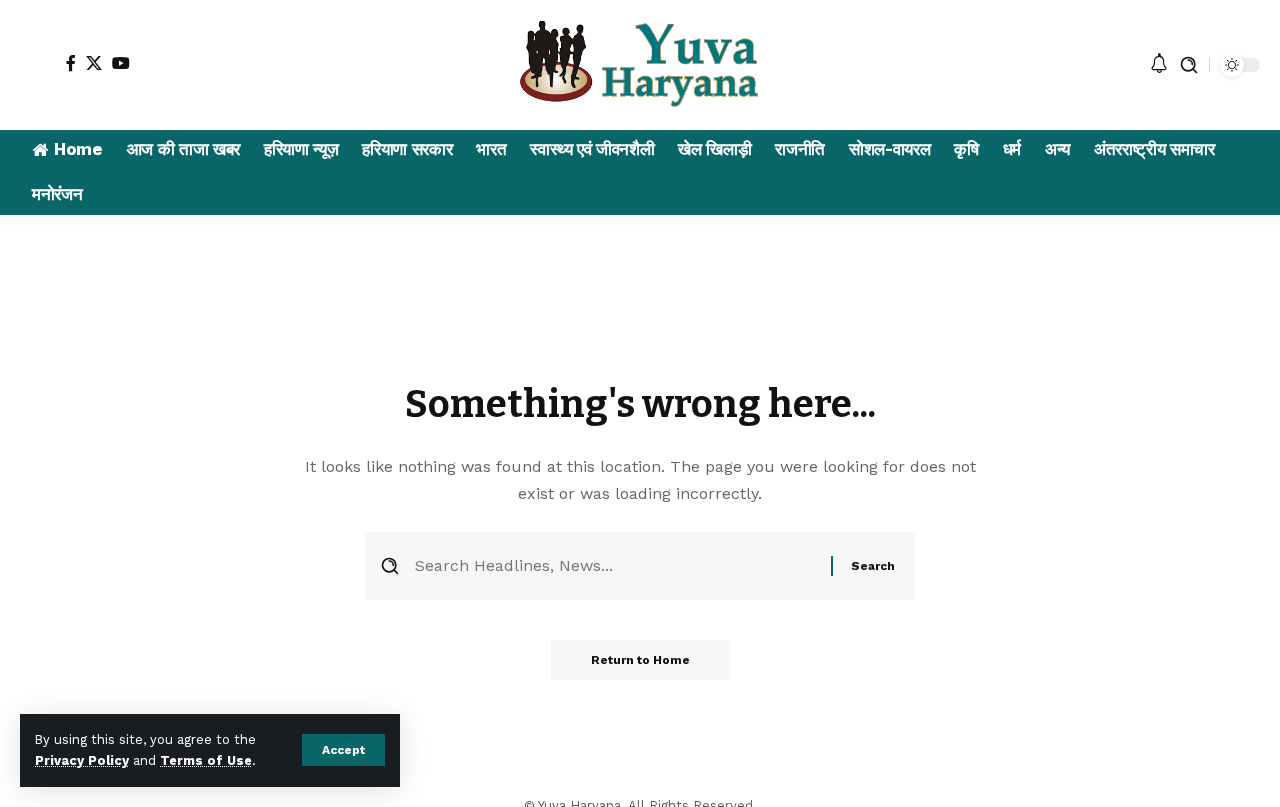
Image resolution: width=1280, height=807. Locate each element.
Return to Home (640, 660)
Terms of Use (206, 760)
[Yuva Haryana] (640, 65)
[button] (343, 750)
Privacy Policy (82, 760)
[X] (94, 63)
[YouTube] (121, 63)
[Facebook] (71, 63)
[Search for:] (615, 565)
